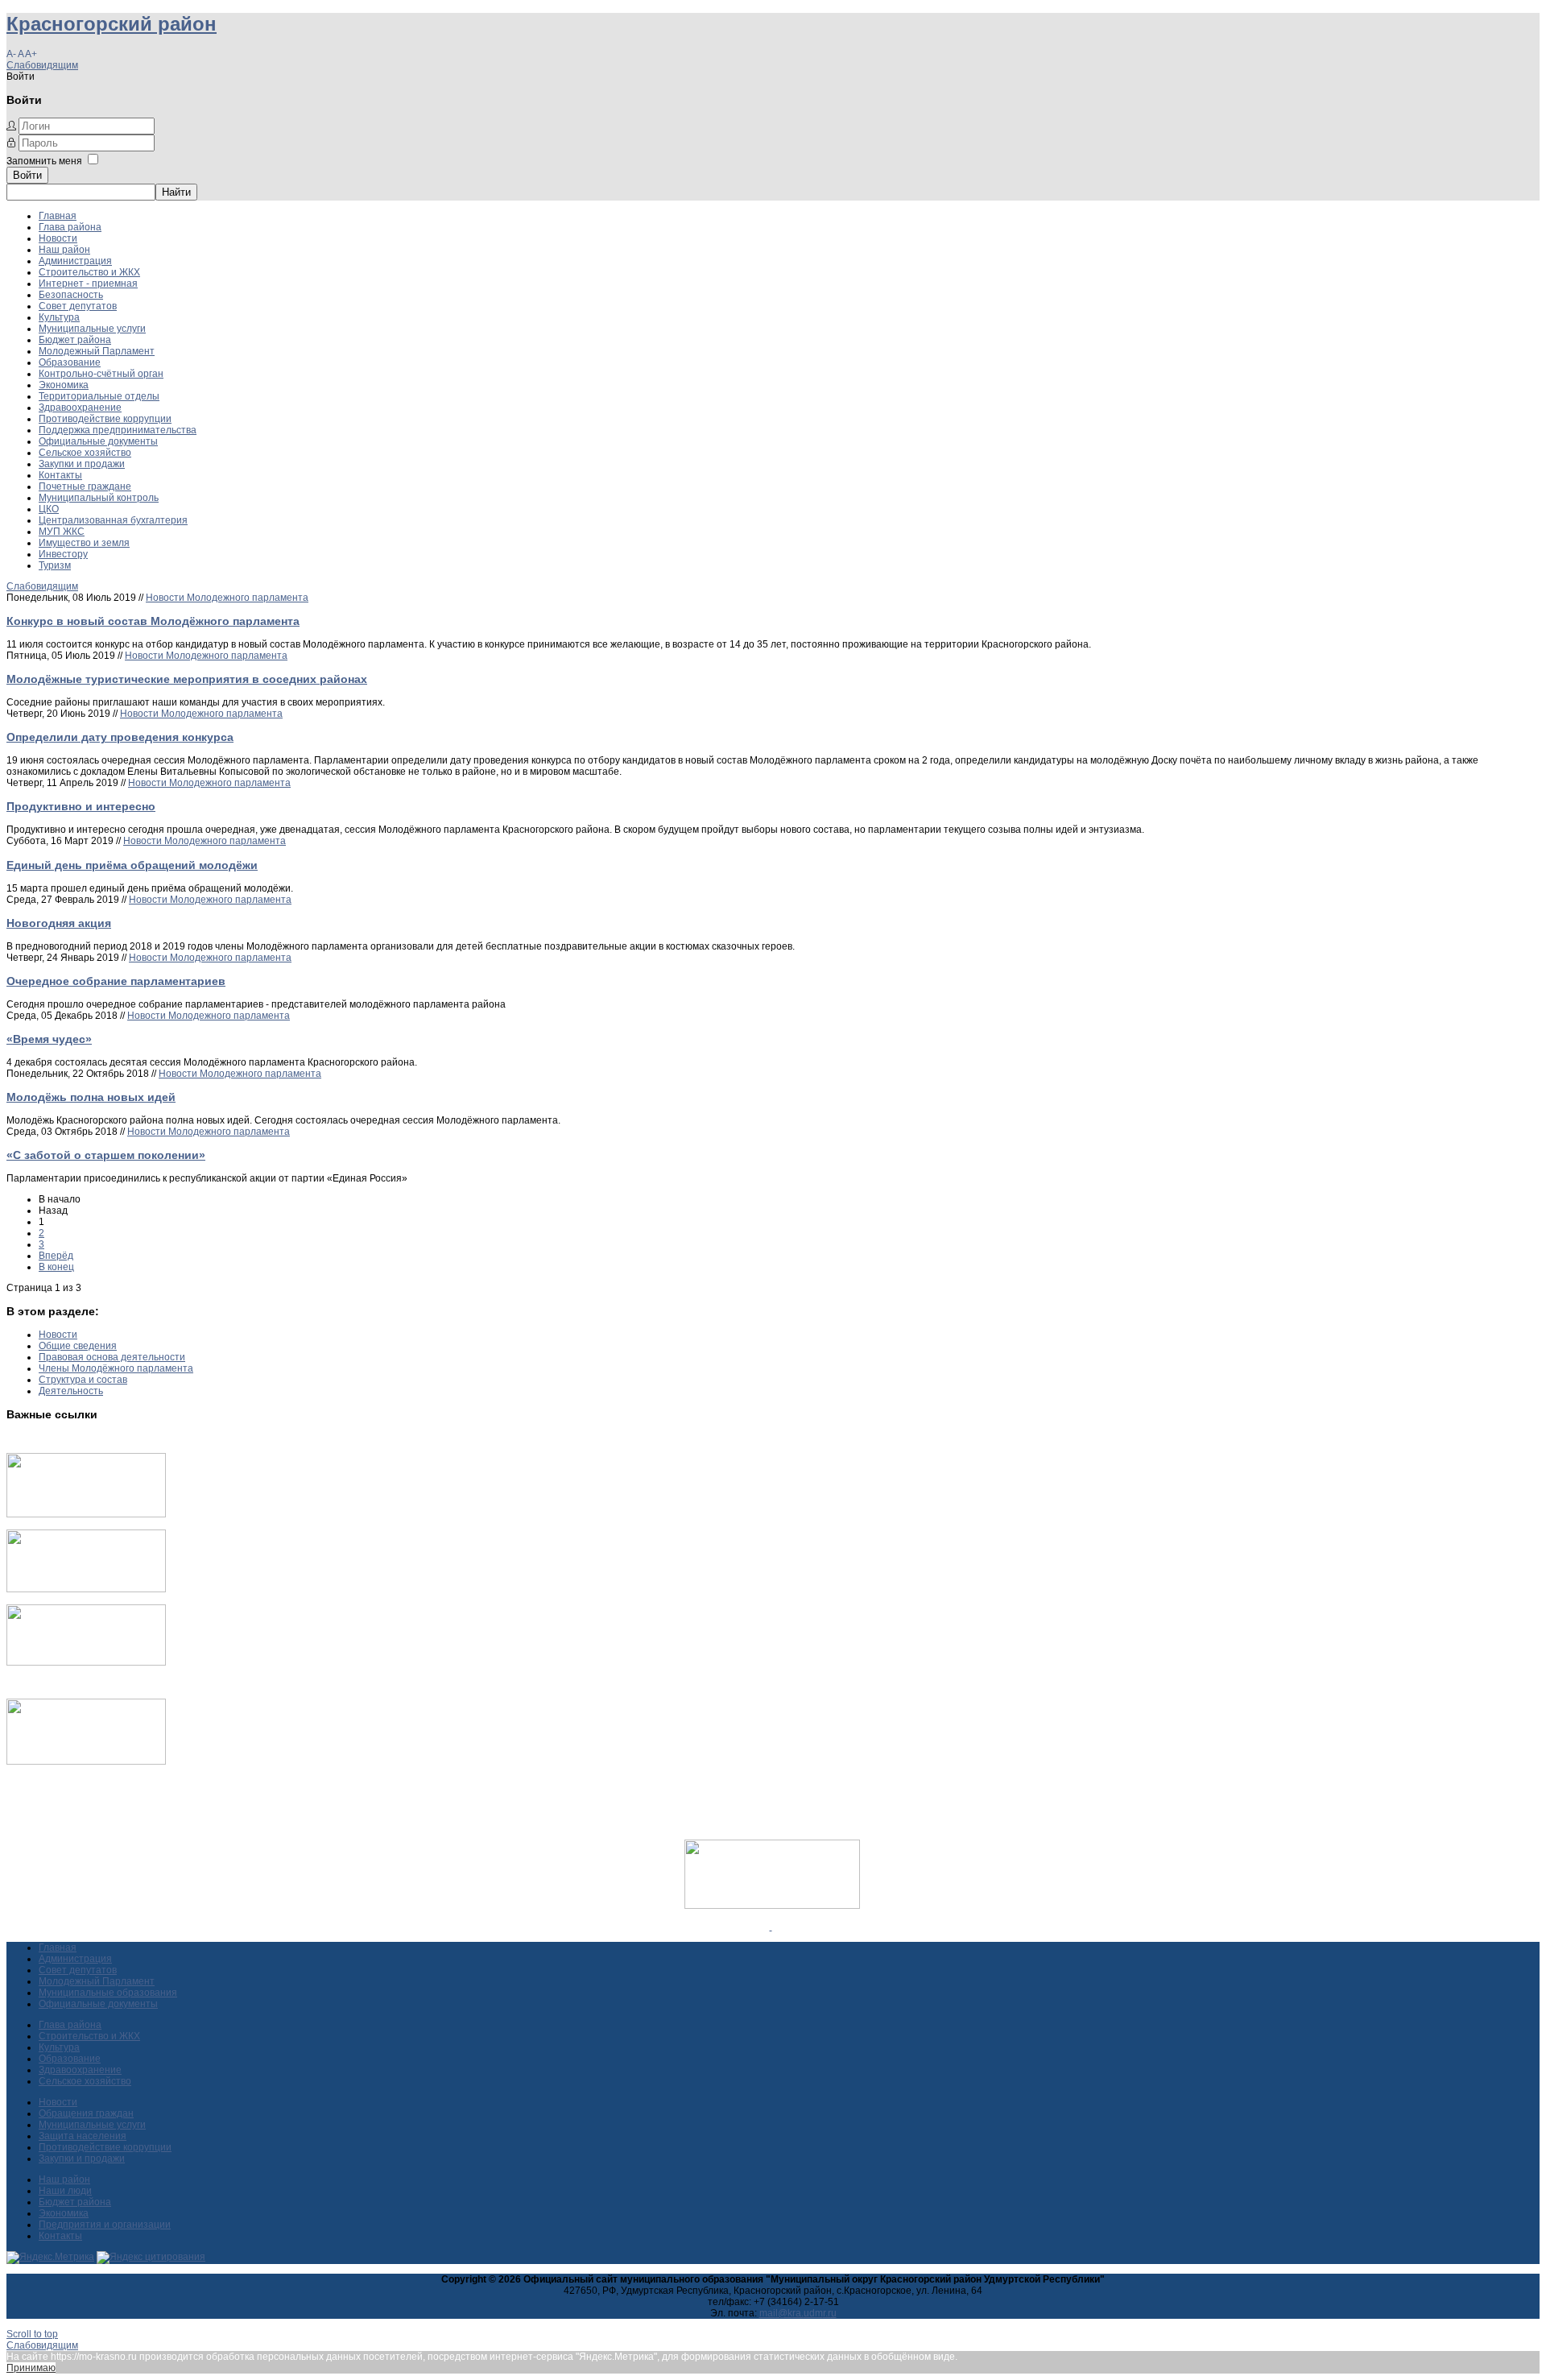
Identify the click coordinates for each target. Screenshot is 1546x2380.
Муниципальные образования (108, 1993)
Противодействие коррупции (105, 419)
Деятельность (71, 1391)
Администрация (75, 261)
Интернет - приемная (88, 284)
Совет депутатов (78, 306)
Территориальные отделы (99, 396)
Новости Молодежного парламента (227, 598)
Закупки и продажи (82, 464)
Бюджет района (75, 340)
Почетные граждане (85, 486)
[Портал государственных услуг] (86, 1514)
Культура (59, 317)
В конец (56, 1267)
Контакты (60, 475)
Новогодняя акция (59, 923)
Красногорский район (112, 24)
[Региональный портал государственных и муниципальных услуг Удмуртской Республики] (86, 1589)
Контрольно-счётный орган (101, 374)
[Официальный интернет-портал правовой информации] (771, 1927)
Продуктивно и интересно (81, 806)
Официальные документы (98, 441)
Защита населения (83, 2136)
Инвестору (63, 554)
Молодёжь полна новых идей (91, 1097)
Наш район (64, 250)
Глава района (70, 227)
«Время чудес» (49, 1039)
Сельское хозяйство (85, 453)
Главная (58, 216)
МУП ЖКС (62, 532)
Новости (58, 238)
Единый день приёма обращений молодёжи (132, 865)
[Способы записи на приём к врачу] (86, 1662)
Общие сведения (78, 1346)
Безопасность (71, 295)
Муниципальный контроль (99, 498)
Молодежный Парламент (97, 351)
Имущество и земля (84, 543)
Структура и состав (83, 1380)
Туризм (55, 565)
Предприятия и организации (105, 2225)
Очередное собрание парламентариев (116, 981)
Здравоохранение (80, 408)
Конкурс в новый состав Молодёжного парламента (153, 621)
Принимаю (31, 2368)
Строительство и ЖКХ (89, 272)
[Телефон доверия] (86, 1761)
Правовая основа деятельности (112, 1357)
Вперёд (56, 1256)
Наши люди (65, 2191)
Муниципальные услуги (92, 329)
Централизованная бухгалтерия (113, 520)
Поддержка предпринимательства (118, 430)
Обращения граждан (86, 2113)
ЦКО (49, 509)
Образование (70, 362)
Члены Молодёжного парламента (116, 1368)
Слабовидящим (42, 65)
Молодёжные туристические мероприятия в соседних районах (187, 679)
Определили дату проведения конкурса (120, 737)
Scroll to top (32, 2334)
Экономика (64, 385)
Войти (27, 175)
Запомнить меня (44, 161)
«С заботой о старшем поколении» (106, 1155)
